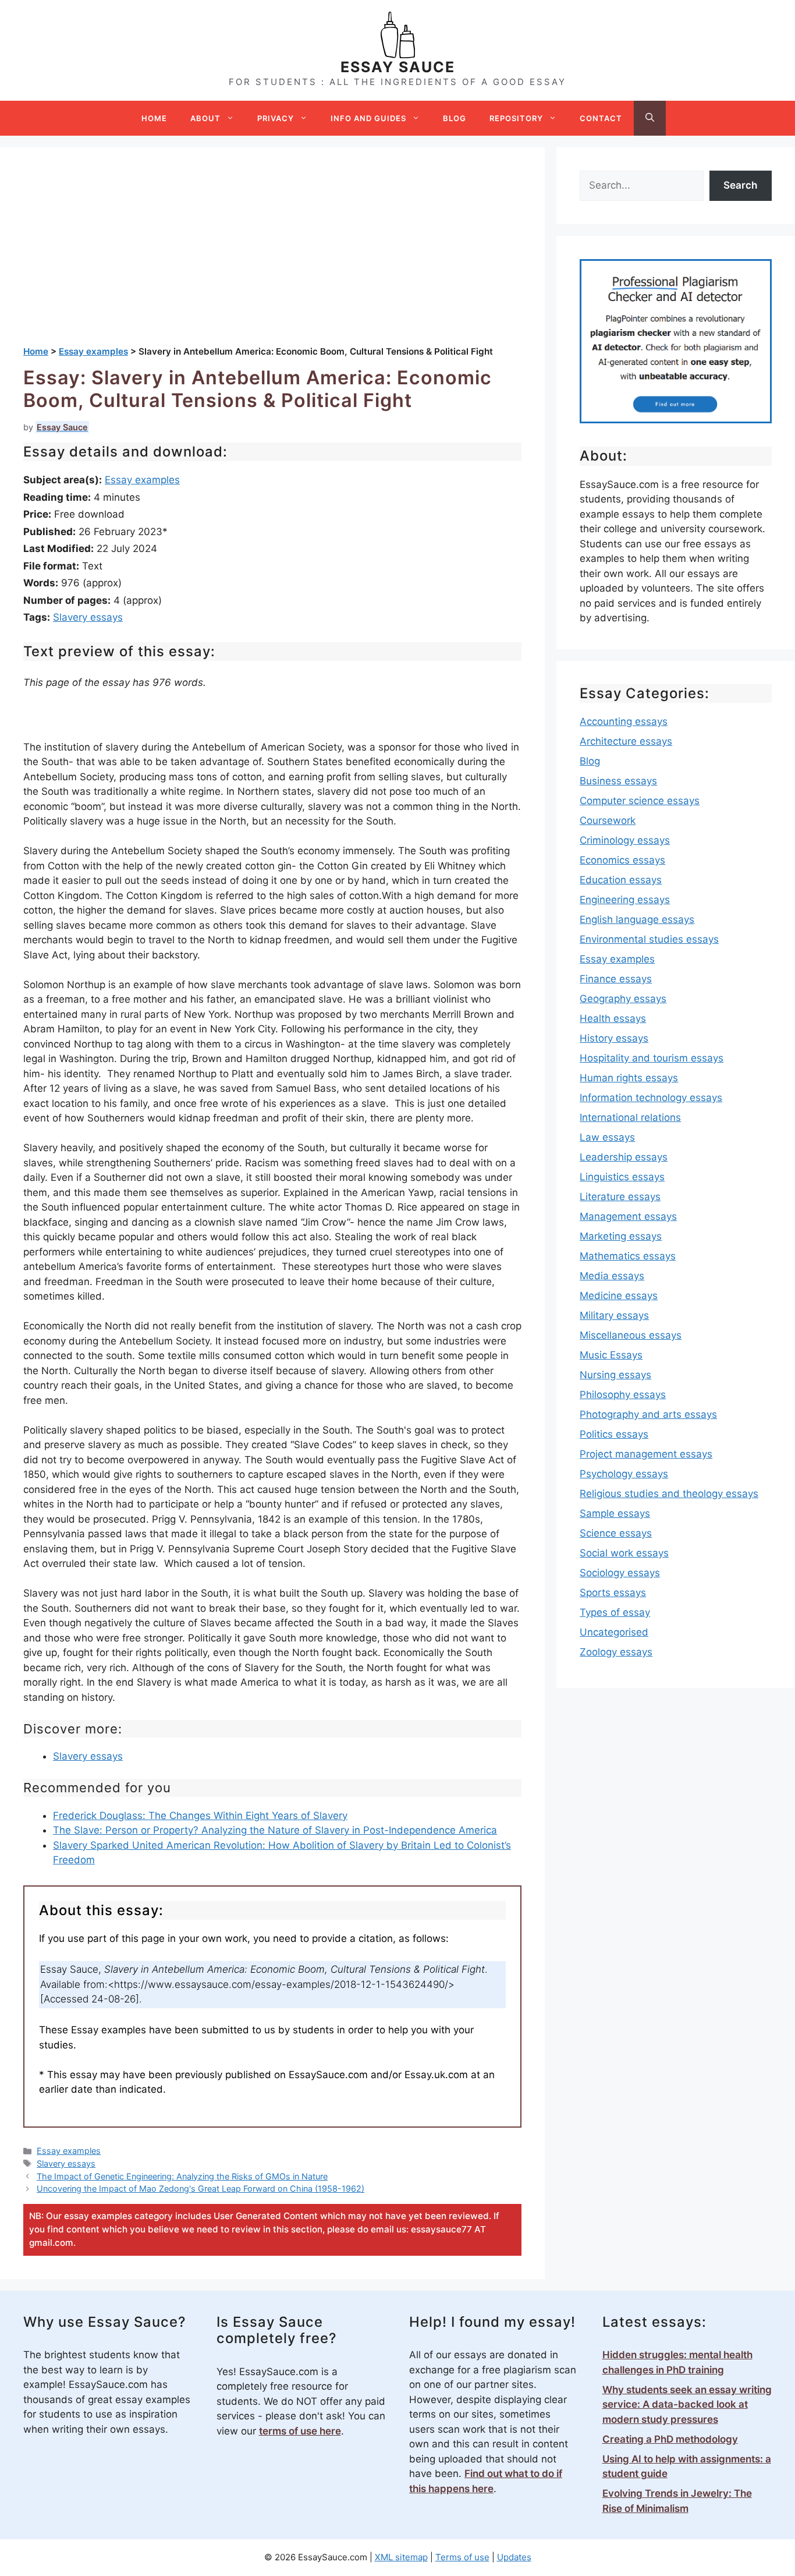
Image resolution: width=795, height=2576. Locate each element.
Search (740, 185)
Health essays (613, 1018)
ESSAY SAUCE (398, 67)
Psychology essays (624, 1474)
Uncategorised (614, 1632)
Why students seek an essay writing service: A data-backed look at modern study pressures (687, 2405)
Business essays (618, 781)
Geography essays (623, 999)
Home (154, 118)
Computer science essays (640, 801)
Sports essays (613, 1593)
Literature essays (620, 1197)
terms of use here (300, 2431)
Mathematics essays (628, 1256)
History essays (614, 1038)
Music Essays (611, 1355)
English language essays (637, 919)
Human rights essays (629, 1078)
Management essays (628, 1216)
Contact (601, 118)
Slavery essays (88, 617)
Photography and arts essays (648, 1414)
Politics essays (614, 1434)
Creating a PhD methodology (670, 2439)
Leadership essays (624, 1157)
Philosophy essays (623, 1395)
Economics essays (622, 860)
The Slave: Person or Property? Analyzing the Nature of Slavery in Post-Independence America (275, 1830)
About (205, 118)
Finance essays (616, 979)
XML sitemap (401, 2557)
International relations (630, 1117)
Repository (516, 118)
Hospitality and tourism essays (652, 1058)
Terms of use (462, 2557)
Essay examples (142, 480)
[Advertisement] (272, 258)
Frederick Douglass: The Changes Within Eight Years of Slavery (200, 1816)
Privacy (276, 118)
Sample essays (615, 1513)
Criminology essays (625, 840)
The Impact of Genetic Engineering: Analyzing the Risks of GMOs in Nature (182, 2176)
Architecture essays (626, 741)
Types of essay (615, 1612)
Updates (514, 2557)
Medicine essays (619, 1296)
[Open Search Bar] (650, 118)
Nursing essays (615, 1375)
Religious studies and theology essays (669, 1494)
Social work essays (624, 1553)
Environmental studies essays (649, 939)
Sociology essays (620, 1573)
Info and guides (368, 118)
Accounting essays (624, 721)
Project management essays (646, 1454)
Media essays (612, 1276)
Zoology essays (616, 1652)
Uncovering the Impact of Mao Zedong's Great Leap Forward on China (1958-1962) (200, 2188)
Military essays (614, 1315)
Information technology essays (651, 1098)
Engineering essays (625, 900)
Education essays (621, 880)
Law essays (607, 1137)
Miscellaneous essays (631, 1335)
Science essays (616, 1533)
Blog (455, 118)
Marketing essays (621, 1236)
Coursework (608, 820)
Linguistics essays (622, 1177)
